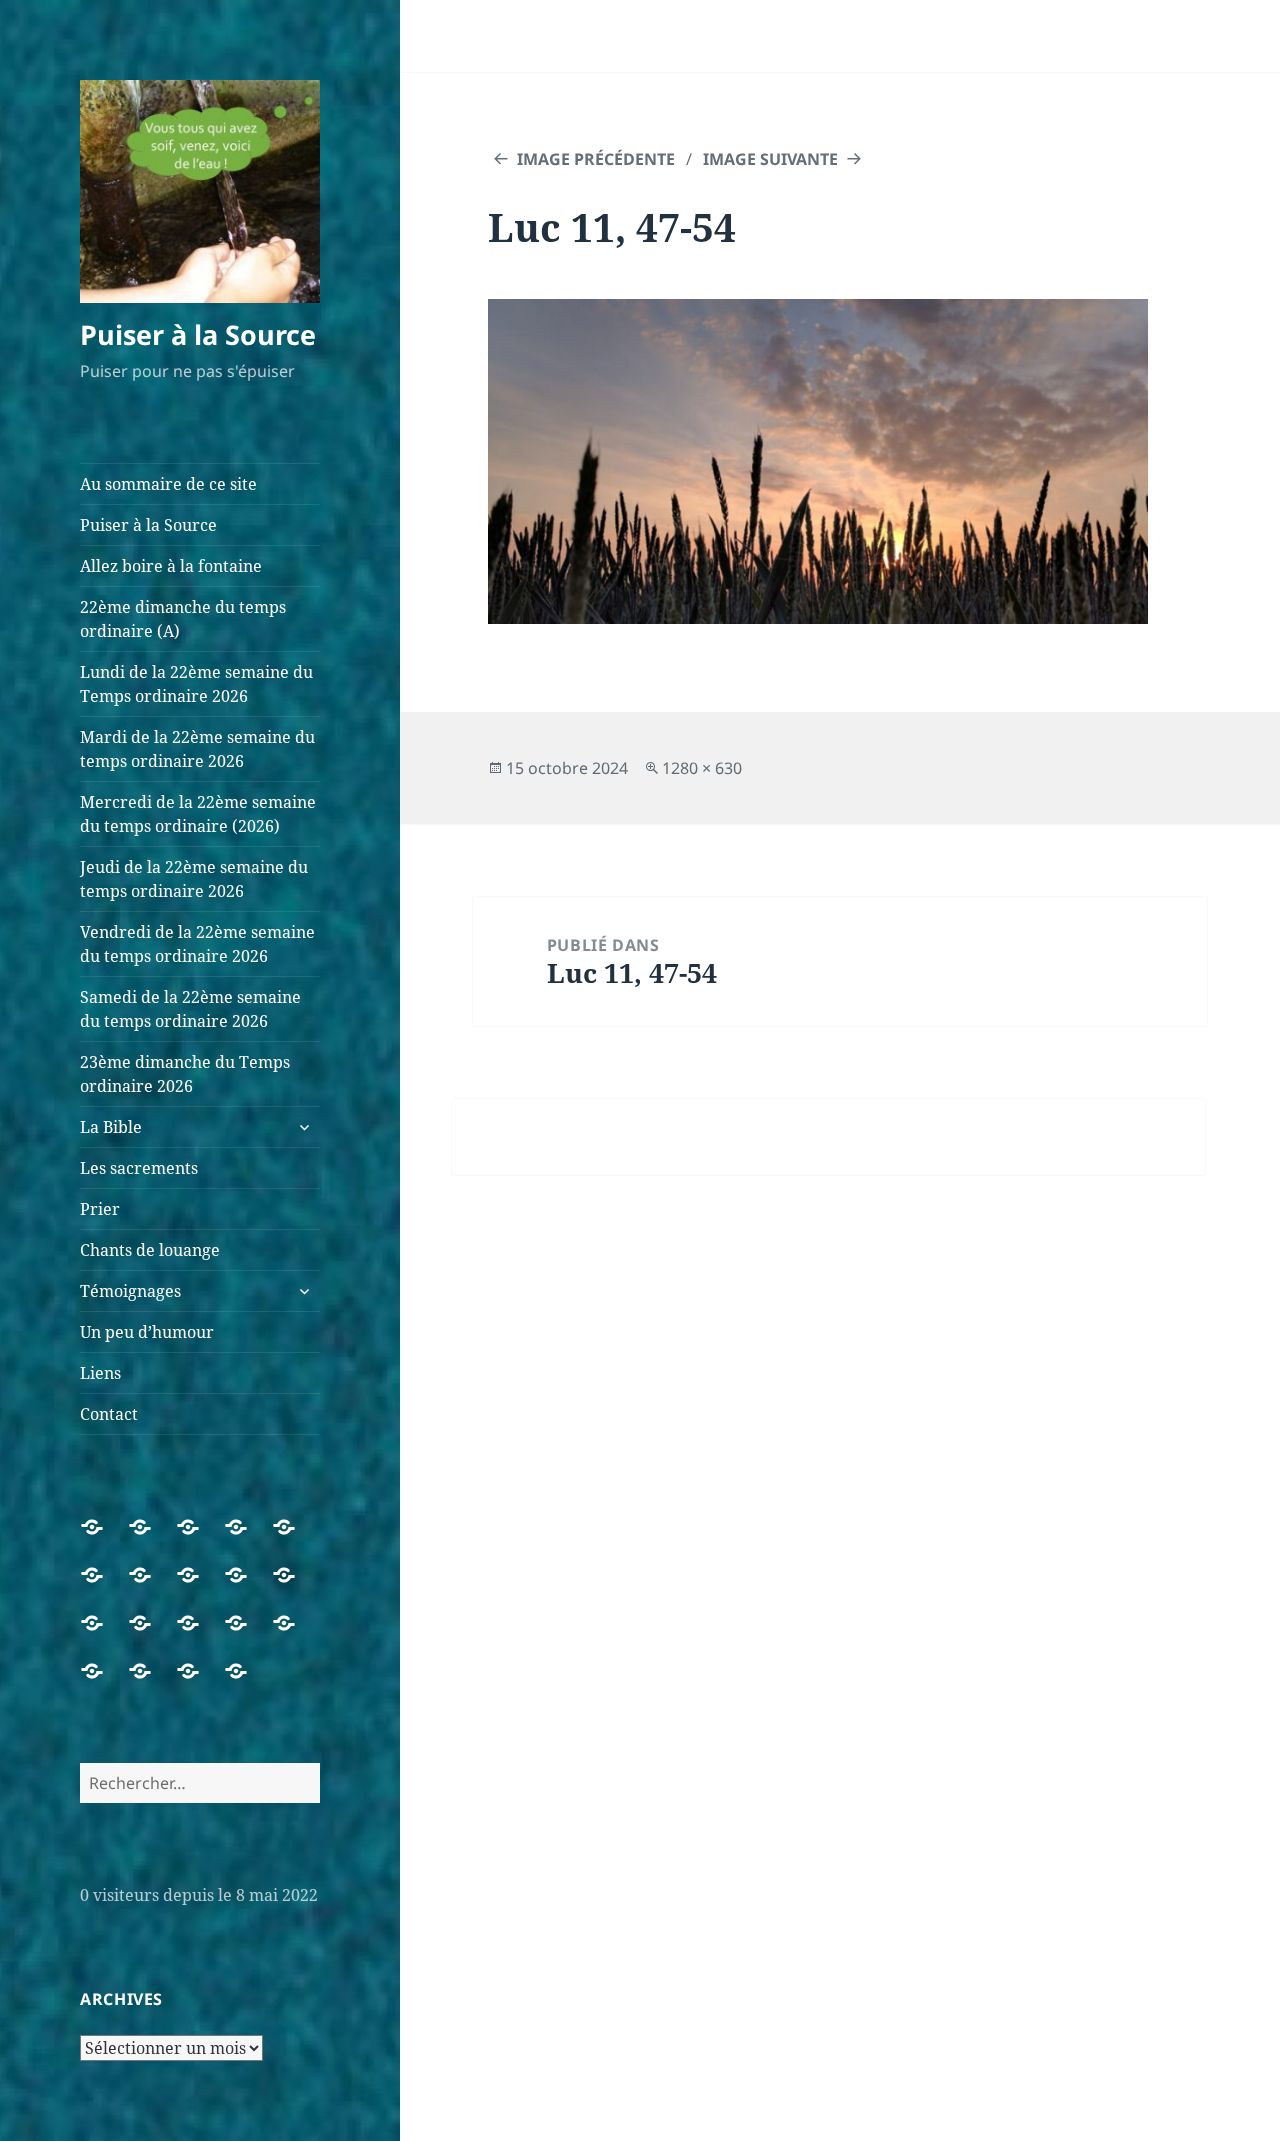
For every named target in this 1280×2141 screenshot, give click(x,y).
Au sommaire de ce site (168, 484)
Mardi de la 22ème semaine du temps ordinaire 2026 (197, 749)
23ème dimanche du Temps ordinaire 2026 (185, 1074)
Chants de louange (150, 1250)
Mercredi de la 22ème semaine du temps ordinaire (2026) (198, 814)
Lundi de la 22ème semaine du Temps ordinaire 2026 (196, 684)
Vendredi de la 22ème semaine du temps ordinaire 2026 (197, 944)
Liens (100, 1373)
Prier (100, 1209)
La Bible (111, 1127)
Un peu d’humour (147, 1332)
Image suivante (770, 159)
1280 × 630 (702, 768)
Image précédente (596, 159)
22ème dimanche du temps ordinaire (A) (183, 619)
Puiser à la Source (198, 334)
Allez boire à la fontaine (171, 566)
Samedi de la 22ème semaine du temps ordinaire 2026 (190, 1009)
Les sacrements (139, 1168)
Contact (109, 1414)
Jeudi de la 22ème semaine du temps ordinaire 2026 (194, 879)
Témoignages (130, 1291)
